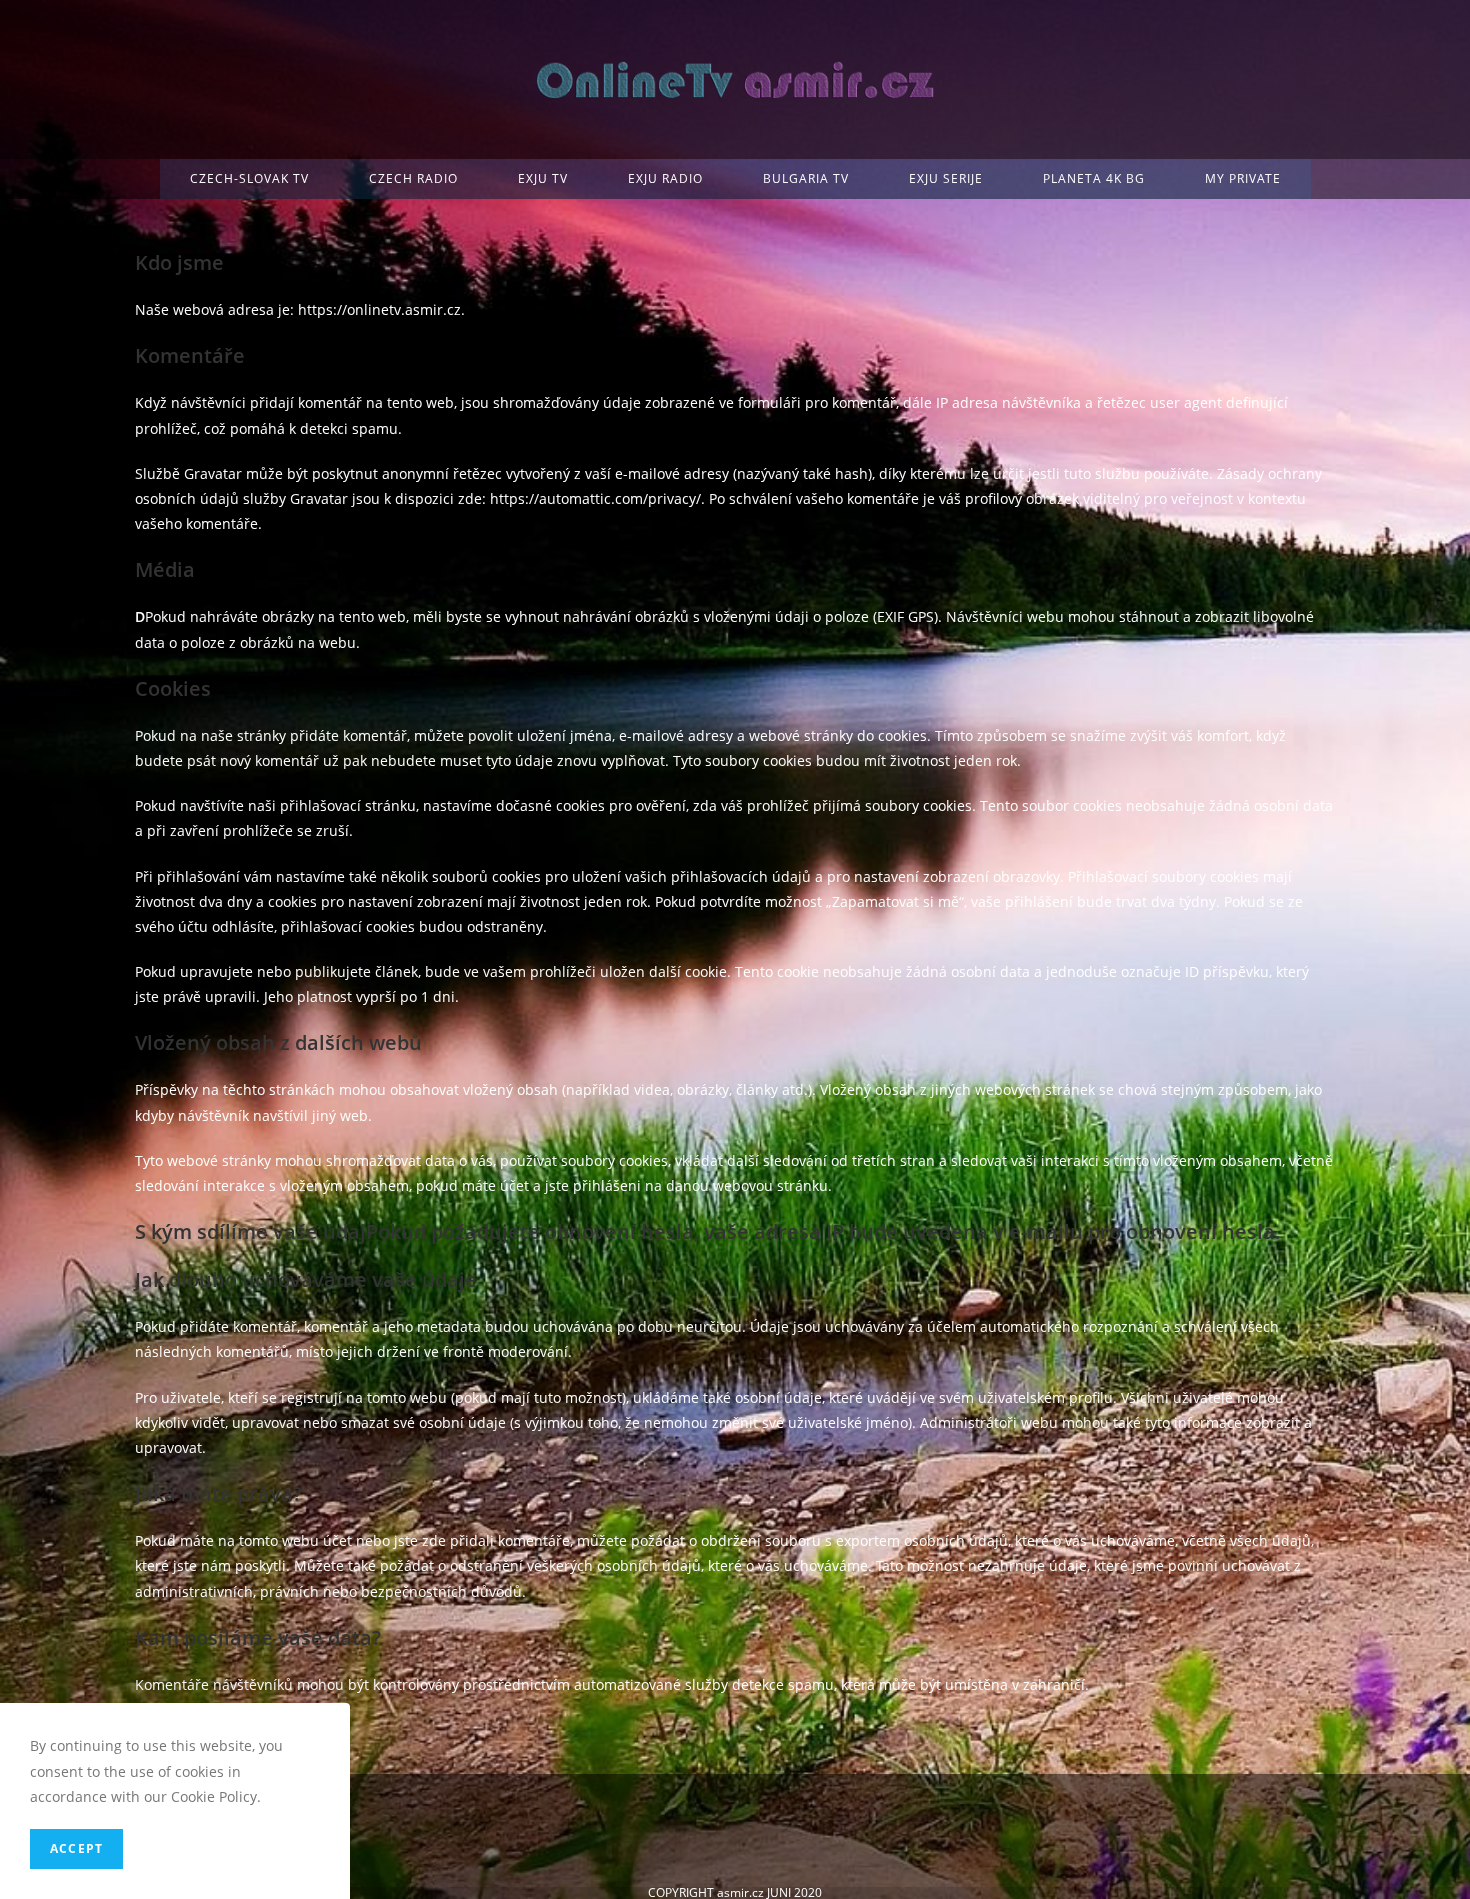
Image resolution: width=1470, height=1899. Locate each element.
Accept (76, 1848)
